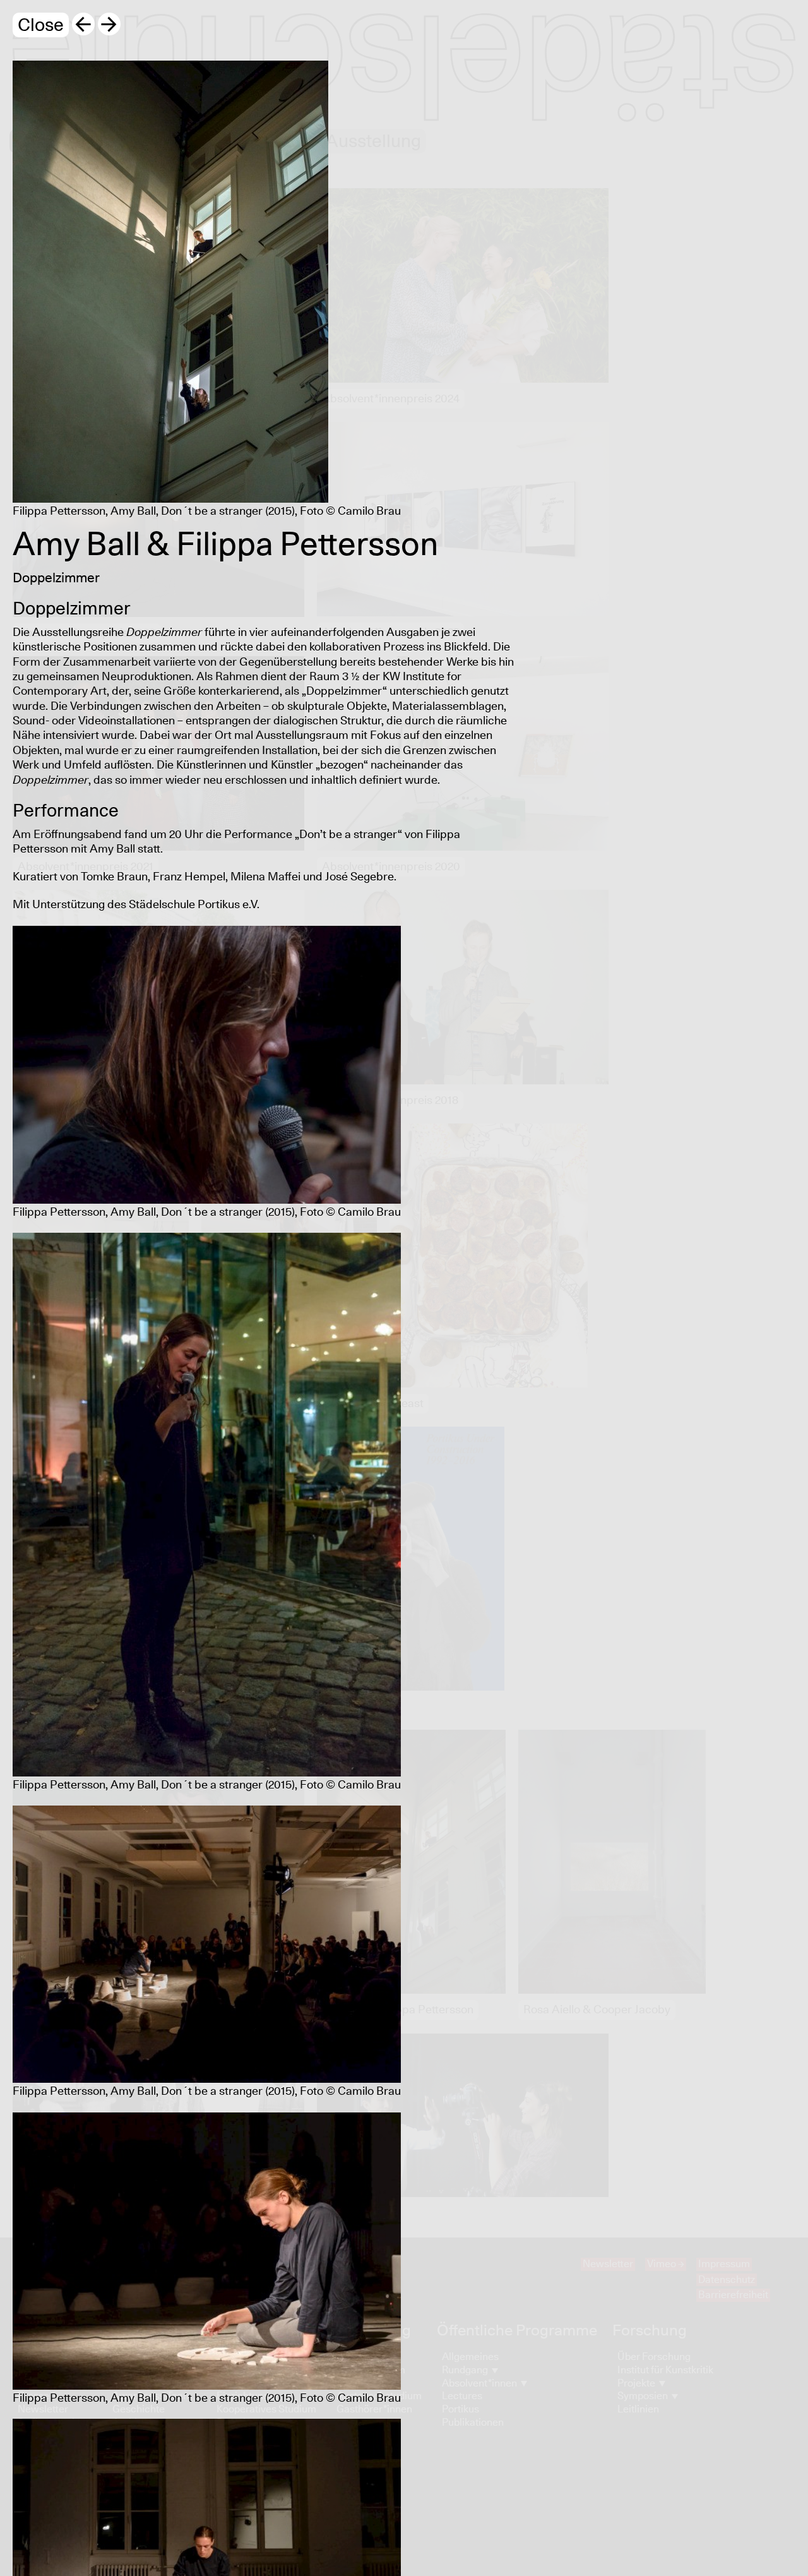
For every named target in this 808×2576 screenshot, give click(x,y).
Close (41, 26)
